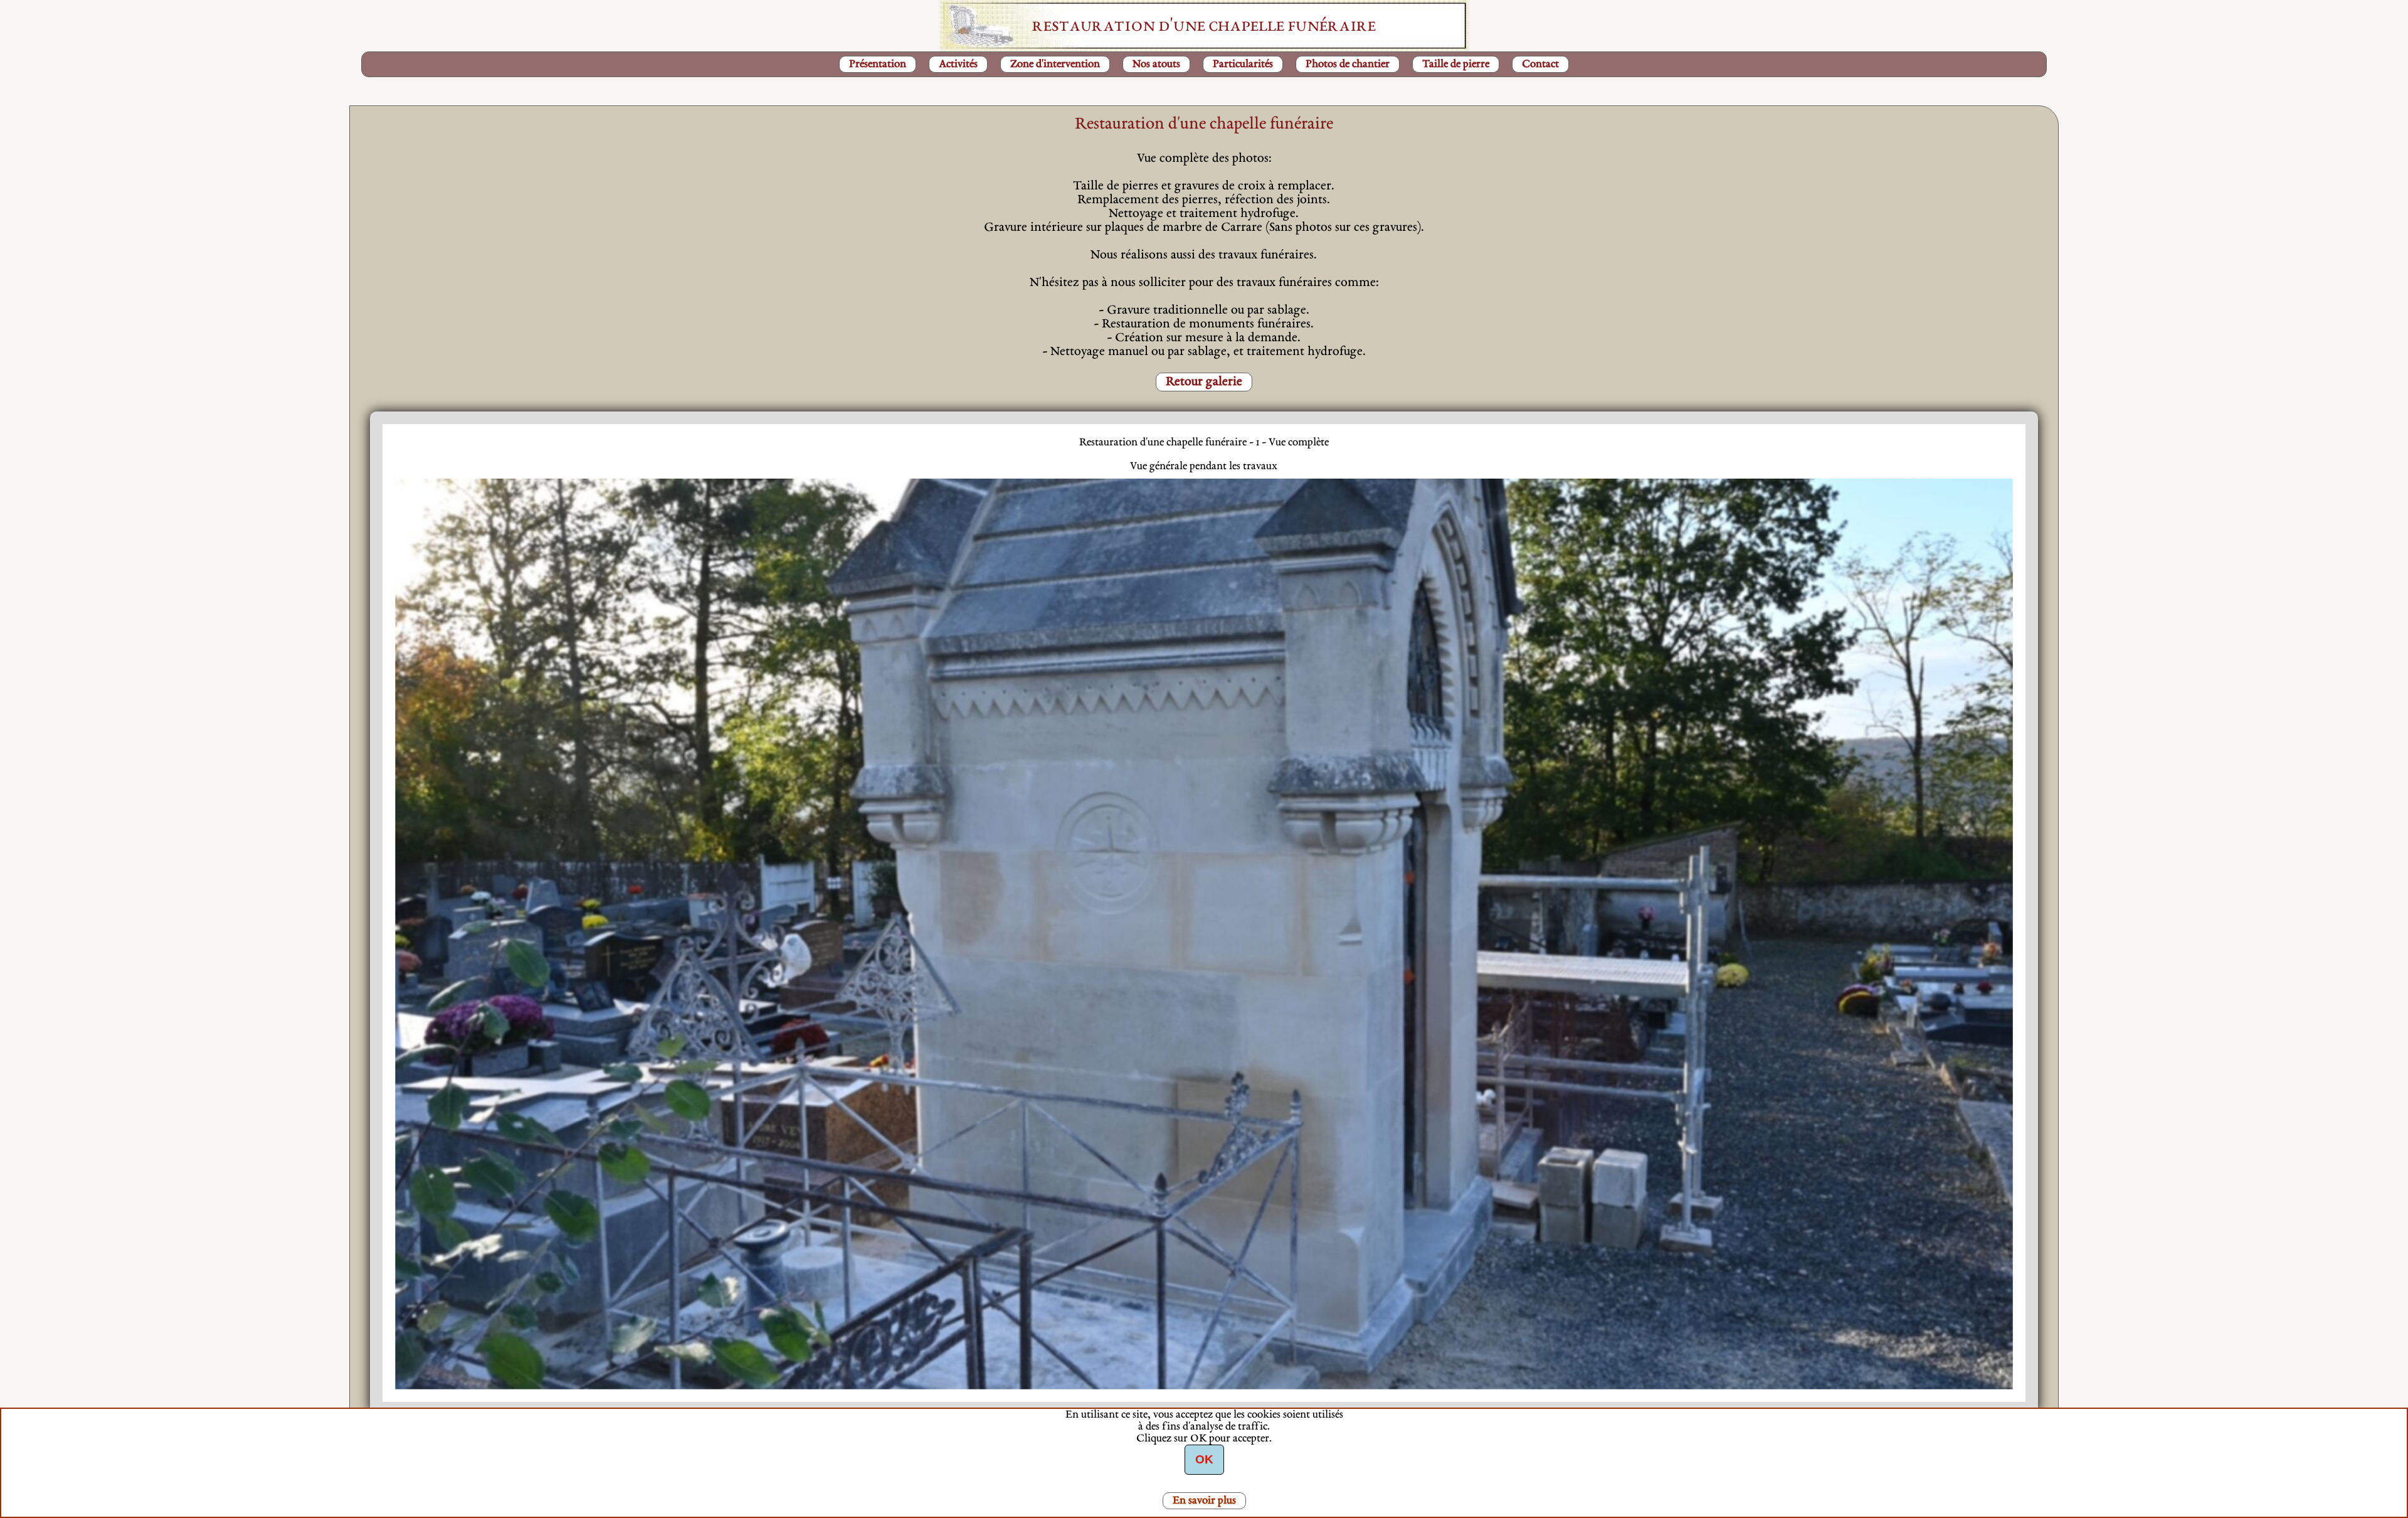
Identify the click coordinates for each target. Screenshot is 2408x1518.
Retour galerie (1204, 382)
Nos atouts (1156, 64)
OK (1204, 1459)
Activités (958, 64)
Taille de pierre (1456, 64)
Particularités (1243, 64)
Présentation (878, 64)
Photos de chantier (1348, 64)
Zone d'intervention (1055, 64)
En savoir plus (1204, 1501)
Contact (1540, 64)
